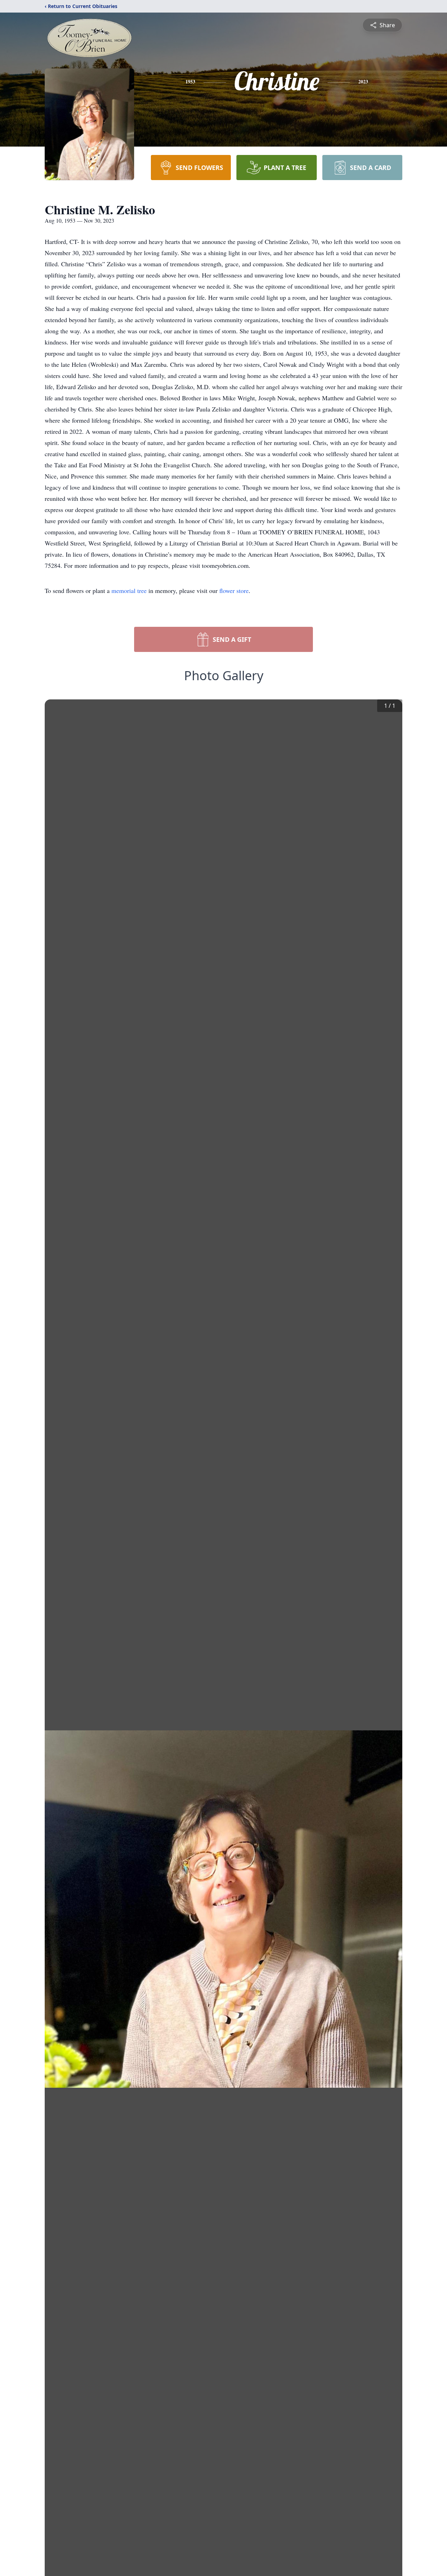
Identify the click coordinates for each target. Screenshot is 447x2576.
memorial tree (129, 591)
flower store (234, 591)
